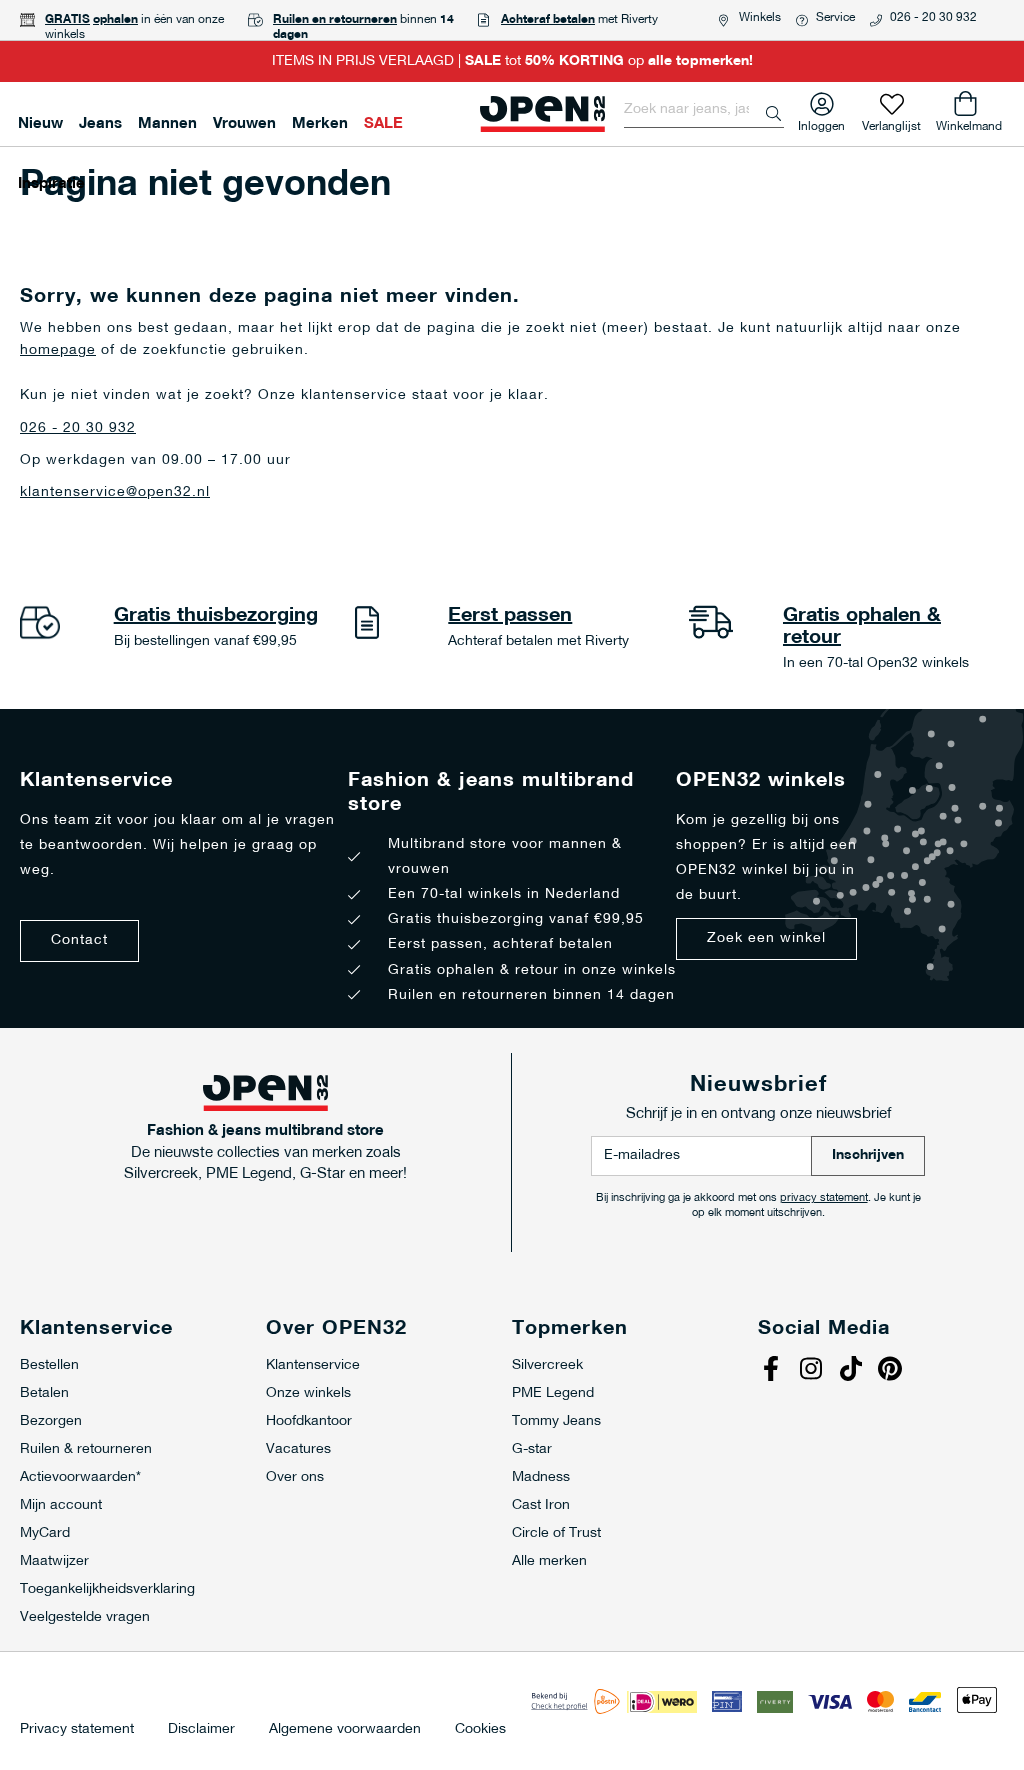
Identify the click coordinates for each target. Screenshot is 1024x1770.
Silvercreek (547, 1365)
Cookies (480, 1730)
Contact (79, 940)
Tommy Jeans (556, 1421)
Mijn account (61, 1505)
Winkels (760, 18)
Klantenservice (313, 1365)
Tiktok (853, 1371)
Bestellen (49, 1365)
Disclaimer (201, 1730)
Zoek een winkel (766, 938)
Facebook (773, 1371)
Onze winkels (308, 1393)
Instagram (813, 1371)
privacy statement (824, 1198)
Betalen (44, 1393)
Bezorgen (51, 1421)
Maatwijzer (54, 1561)
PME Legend (553, 1393)
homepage (58, 350)
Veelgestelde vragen (85, 1617)
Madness (541, 1477)
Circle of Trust (556, 1533)
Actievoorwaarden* (80, 1477)
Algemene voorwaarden (345, 1730)
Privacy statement (77, 1730)
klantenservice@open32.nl (115, 492)
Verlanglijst (891, 122)
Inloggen (821, 122)
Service (835, 18)
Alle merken (549, 1561)
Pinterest (893, 1371)
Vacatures (298, 1449)
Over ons (295, 1477)
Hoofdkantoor (309, 1421)
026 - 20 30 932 (933, 18)
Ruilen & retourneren (86, 1449)
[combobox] (704, 110)
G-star (532, 1449)
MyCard (45, 1533)
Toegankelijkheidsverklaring (107, 1589)
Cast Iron (541, 1505)
